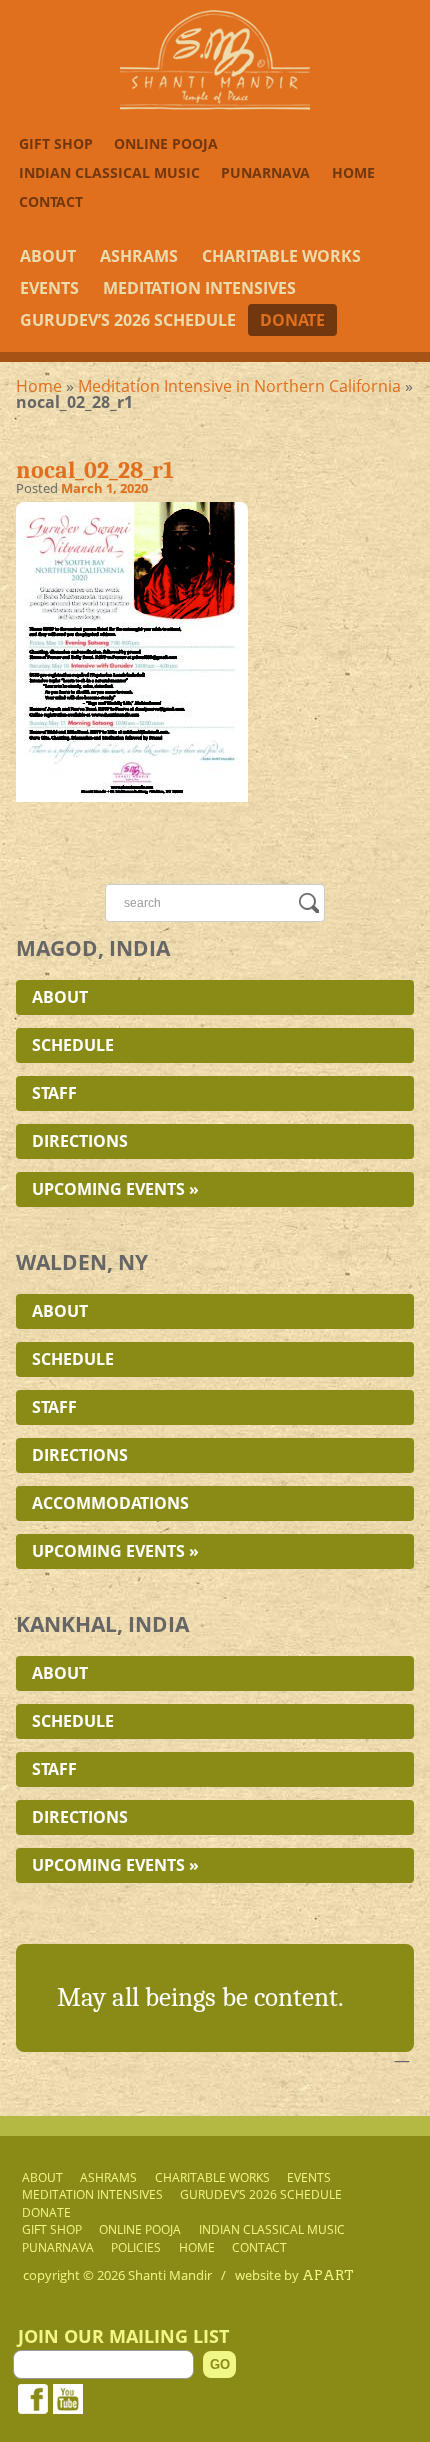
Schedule (73, 1045)
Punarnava (265, 172)
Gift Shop (56, 143)
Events (49, 288)
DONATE (292, 320)
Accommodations (110, 1503)
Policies (136, 2247)
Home (353, 172)
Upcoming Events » (115, 1189)
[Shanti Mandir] (215, 104)
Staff (54, 1093)
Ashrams (139, 256)
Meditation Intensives (199, 288)
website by (294, 2275)
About (48, 256)
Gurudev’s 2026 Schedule (128, 320)
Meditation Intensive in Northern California (239, 386)
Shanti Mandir (170, 2275)
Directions (80, 1141)
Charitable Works (281, 256)
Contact (51, 201)
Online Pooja (166, 143)
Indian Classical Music (109, 172)
